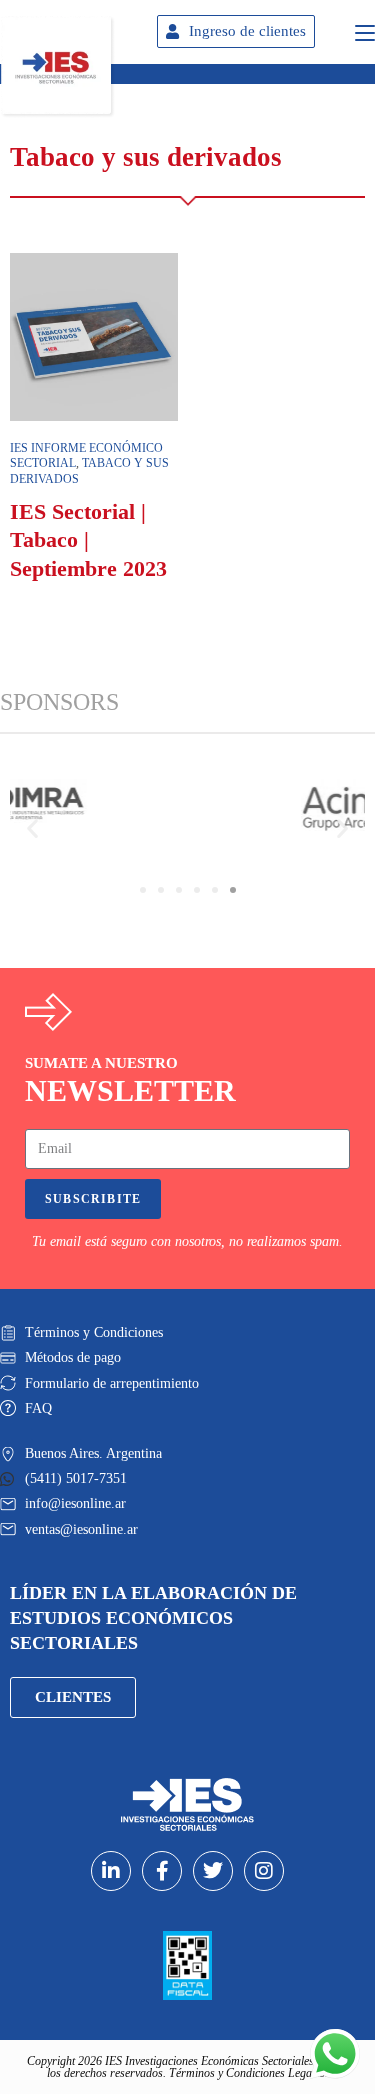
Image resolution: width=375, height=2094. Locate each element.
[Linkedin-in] (111, 1871)
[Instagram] (264, 1871)
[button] (32, 827)
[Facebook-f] (162, 1871)
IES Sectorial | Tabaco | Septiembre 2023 (88, 540)
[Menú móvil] (365, 30)
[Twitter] (213, 1871)
